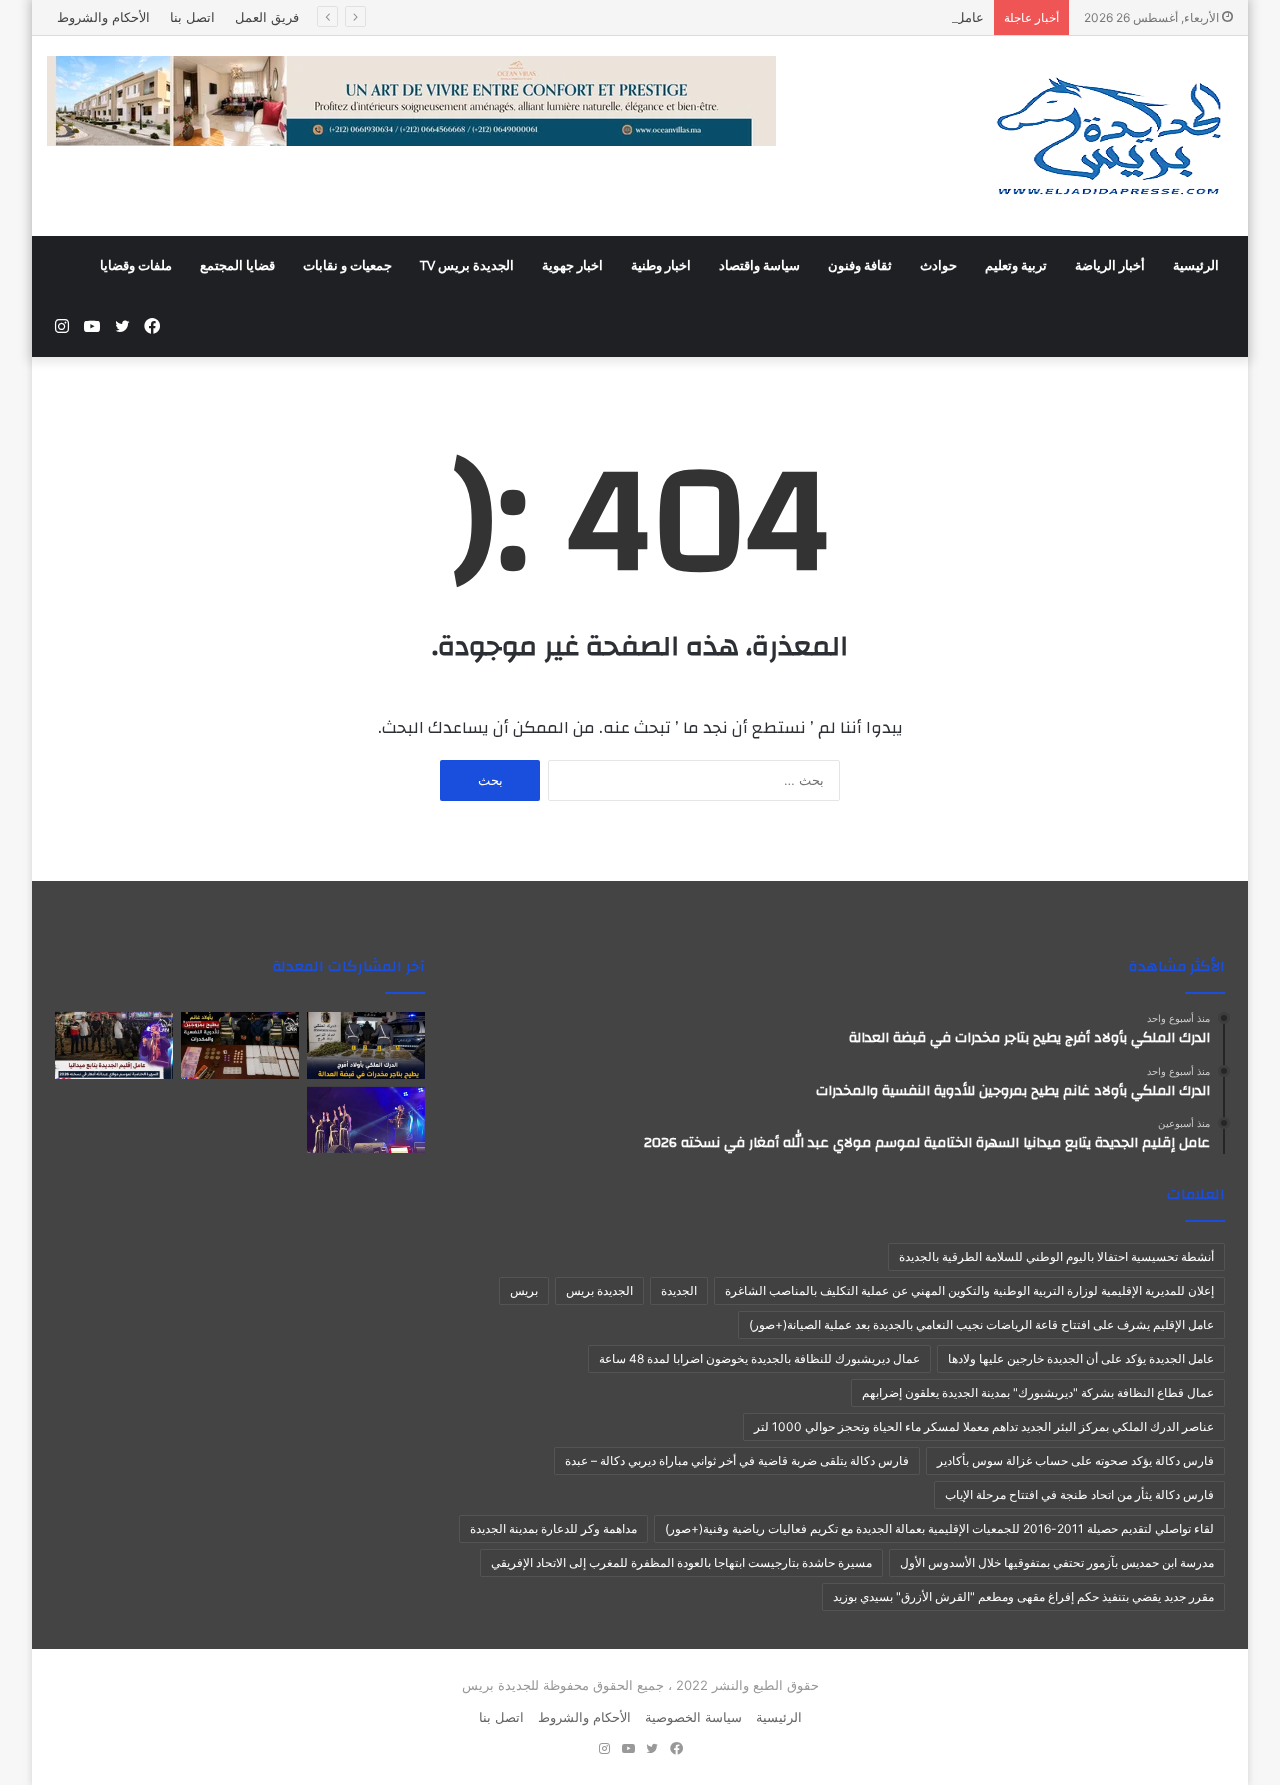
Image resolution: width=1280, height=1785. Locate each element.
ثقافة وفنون (860, 266)
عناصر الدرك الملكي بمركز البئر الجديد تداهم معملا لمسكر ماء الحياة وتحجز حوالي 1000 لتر (984, 1426)
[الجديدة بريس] (1108, 136)
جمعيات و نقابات (347, 266)
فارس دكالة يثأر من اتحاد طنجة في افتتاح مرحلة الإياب (1079, 1494)
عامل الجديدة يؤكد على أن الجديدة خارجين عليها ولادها (1081, 1358)
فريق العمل (267, 17)
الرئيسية (1196, 266)
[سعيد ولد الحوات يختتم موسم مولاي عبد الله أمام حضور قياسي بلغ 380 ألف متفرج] (366, 1120)
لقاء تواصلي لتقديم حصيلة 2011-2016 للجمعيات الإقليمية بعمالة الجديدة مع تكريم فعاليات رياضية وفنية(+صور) (939, 1528)
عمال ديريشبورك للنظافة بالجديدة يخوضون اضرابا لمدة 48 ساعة (759, 1358)
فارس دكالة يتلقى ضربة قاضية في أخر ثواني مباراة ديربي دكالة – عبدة (737, 1460)
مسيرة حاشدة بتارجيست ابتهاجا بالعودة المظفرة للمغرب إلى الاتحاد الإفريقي (681, 1562)
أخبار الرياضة (1110, 266)
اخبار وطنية (661, 266)
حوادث (938, 266)
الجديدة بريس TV (467, 266)
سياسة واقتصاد (759, 266)
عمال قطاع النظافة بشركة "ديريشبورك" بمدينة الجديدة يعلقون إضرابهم (1038, 1392)
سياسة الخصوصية (693, 1717)
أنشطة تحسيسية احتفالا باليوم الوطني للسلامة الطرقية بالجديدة (1056, 1256)
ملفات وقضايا (136, 266)
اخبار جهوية (572, 266)
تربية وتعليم (1016, 266)
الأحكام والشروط (103, 17)
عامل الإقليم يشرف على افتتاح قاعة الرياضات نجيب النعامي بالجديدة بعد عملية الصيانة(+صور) (981, 1324)
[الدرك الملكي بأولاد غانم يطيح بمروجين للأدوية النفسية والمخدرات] (240, 1045)
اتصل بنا (192, 17)
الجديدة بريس (599, 1290)
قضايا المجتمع (237, 266)
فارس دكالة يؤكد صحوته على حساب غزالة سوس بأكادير (1075, 1460)
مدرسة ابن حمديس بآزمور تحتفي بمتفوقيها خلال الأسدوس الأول (1057, 1562)
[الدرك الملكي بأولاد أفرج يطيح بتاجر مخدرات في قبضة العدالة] (366, 1045)
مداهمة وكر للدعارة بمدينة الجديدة (553, 1528)
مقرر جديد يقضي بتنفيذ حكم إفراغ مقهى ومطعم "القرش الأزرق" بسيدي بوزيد (1023, 1596)
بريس (524, 1290)
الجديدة (679, 1290)
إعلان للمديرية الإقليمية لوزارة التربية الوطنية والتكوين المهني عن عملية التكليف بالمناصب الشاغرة (969, 1290)
